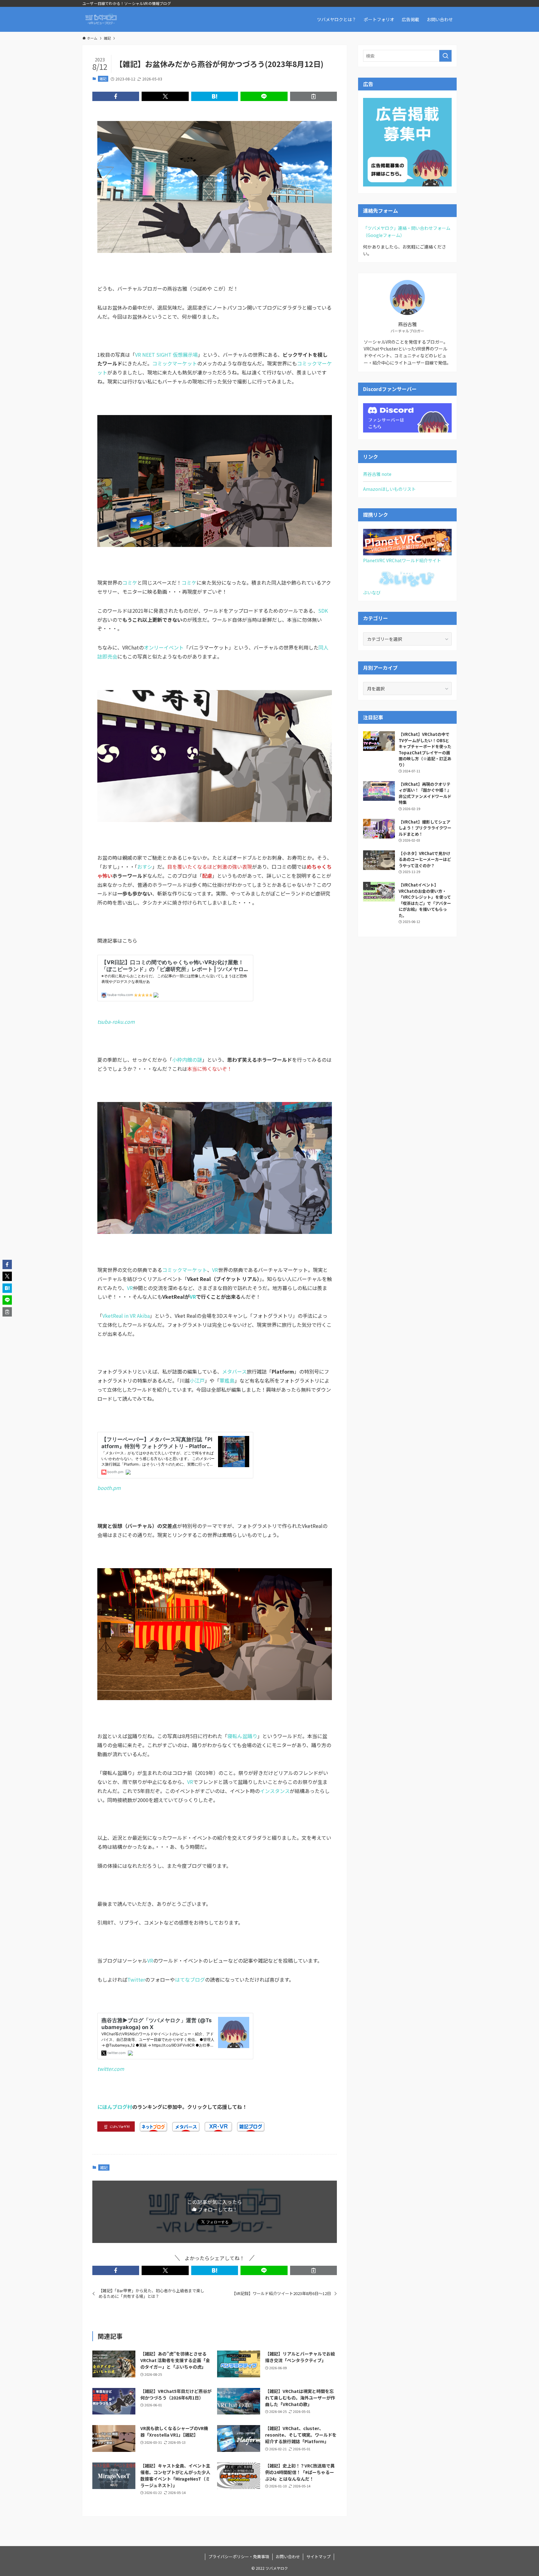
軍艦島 (227, 1380)
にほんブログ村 (115, 2107)
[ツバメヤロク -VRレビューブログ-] (101, 19)
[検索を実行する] (445, 56)
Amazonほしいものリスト (389, 489)
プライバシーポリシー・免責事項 (239, 2557)
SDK (323, 611)
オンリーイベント (164, 647)
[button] (116, 96)
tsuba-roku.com (116, 1022)
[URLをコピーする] (313, 96)
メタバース (234, 1371)
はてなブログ (190, 1979)
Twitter (136, 1979)
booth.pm (109, 1488)
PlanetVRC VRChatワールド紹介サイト (402, 560)
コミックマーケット (175, 363)
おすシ (145, 867)
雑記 (103, 79)
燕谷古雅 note (377, 474)
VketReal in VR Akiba (126, 1316)
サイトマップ (318, 2557)
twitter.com (111, 2069)
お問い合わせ (288, 2557)
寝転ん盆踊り (242, 1736)
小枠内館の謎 (187, 1060)
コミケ (130, 582)
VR (215, 1270)
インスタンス (275, 1791)
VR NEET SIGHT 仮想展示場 (166, 355)
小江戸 (197, 1380)
